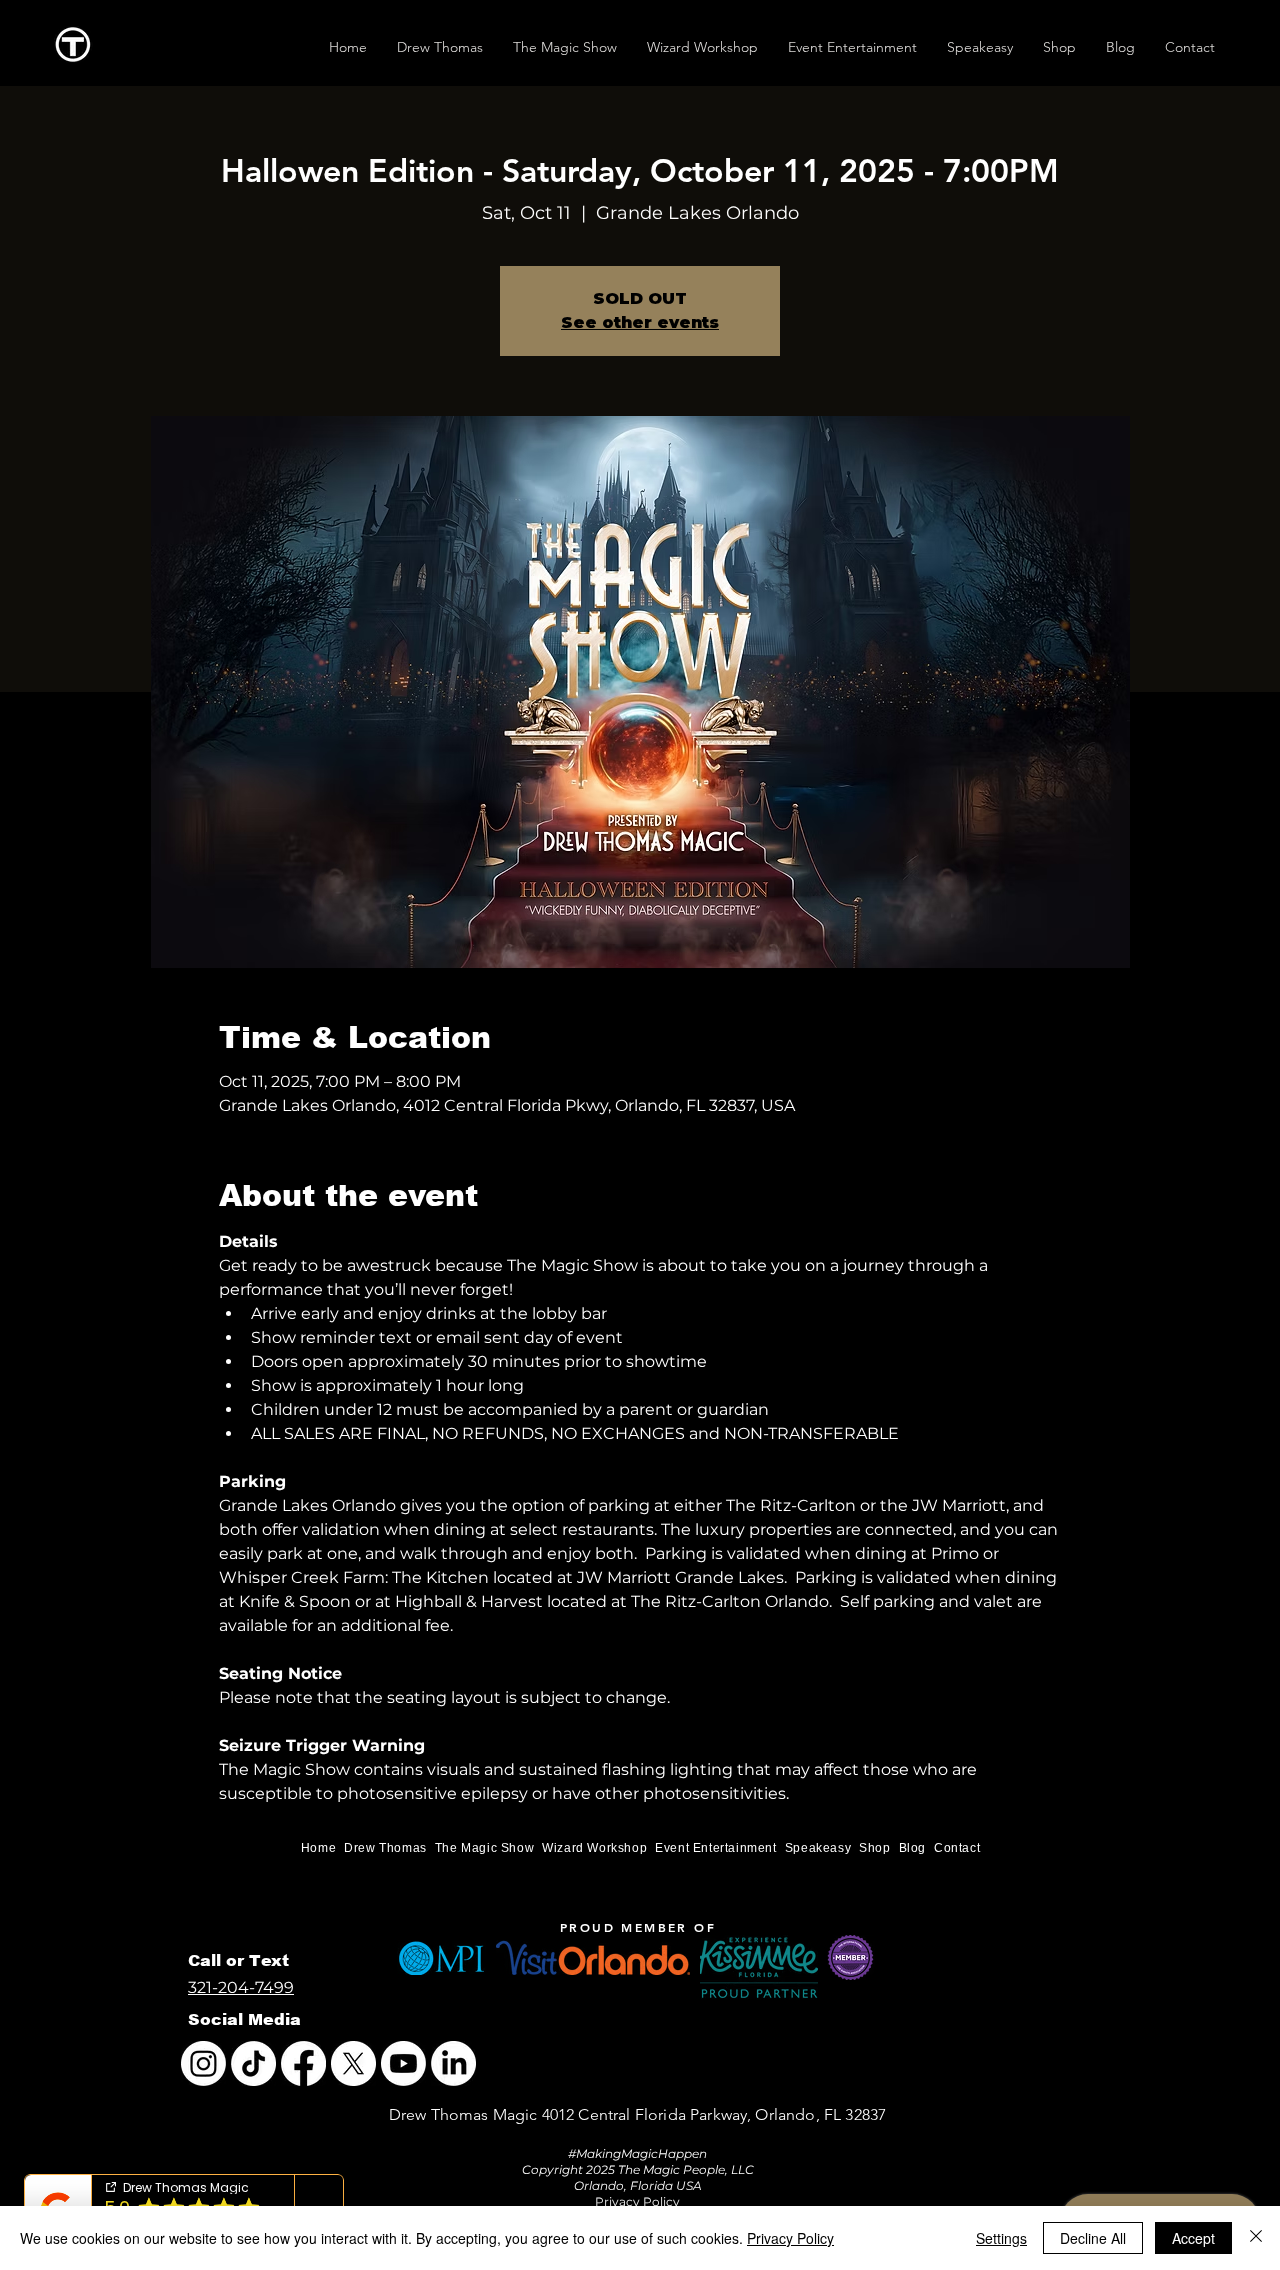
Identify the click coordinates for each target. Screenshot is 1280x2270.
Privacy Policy (790, 2238)
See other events (640, 322)
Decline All (1093, 2238)
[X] (353, 2063)
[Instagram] (203, 2063)
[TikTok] (253, 2063)
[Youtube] (403, 2063)
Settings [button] (1001, 2238)
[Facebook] (303, 2063)
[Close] (1256, 2238)
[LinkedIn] (453, 2063)
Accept (1193, 2238)
